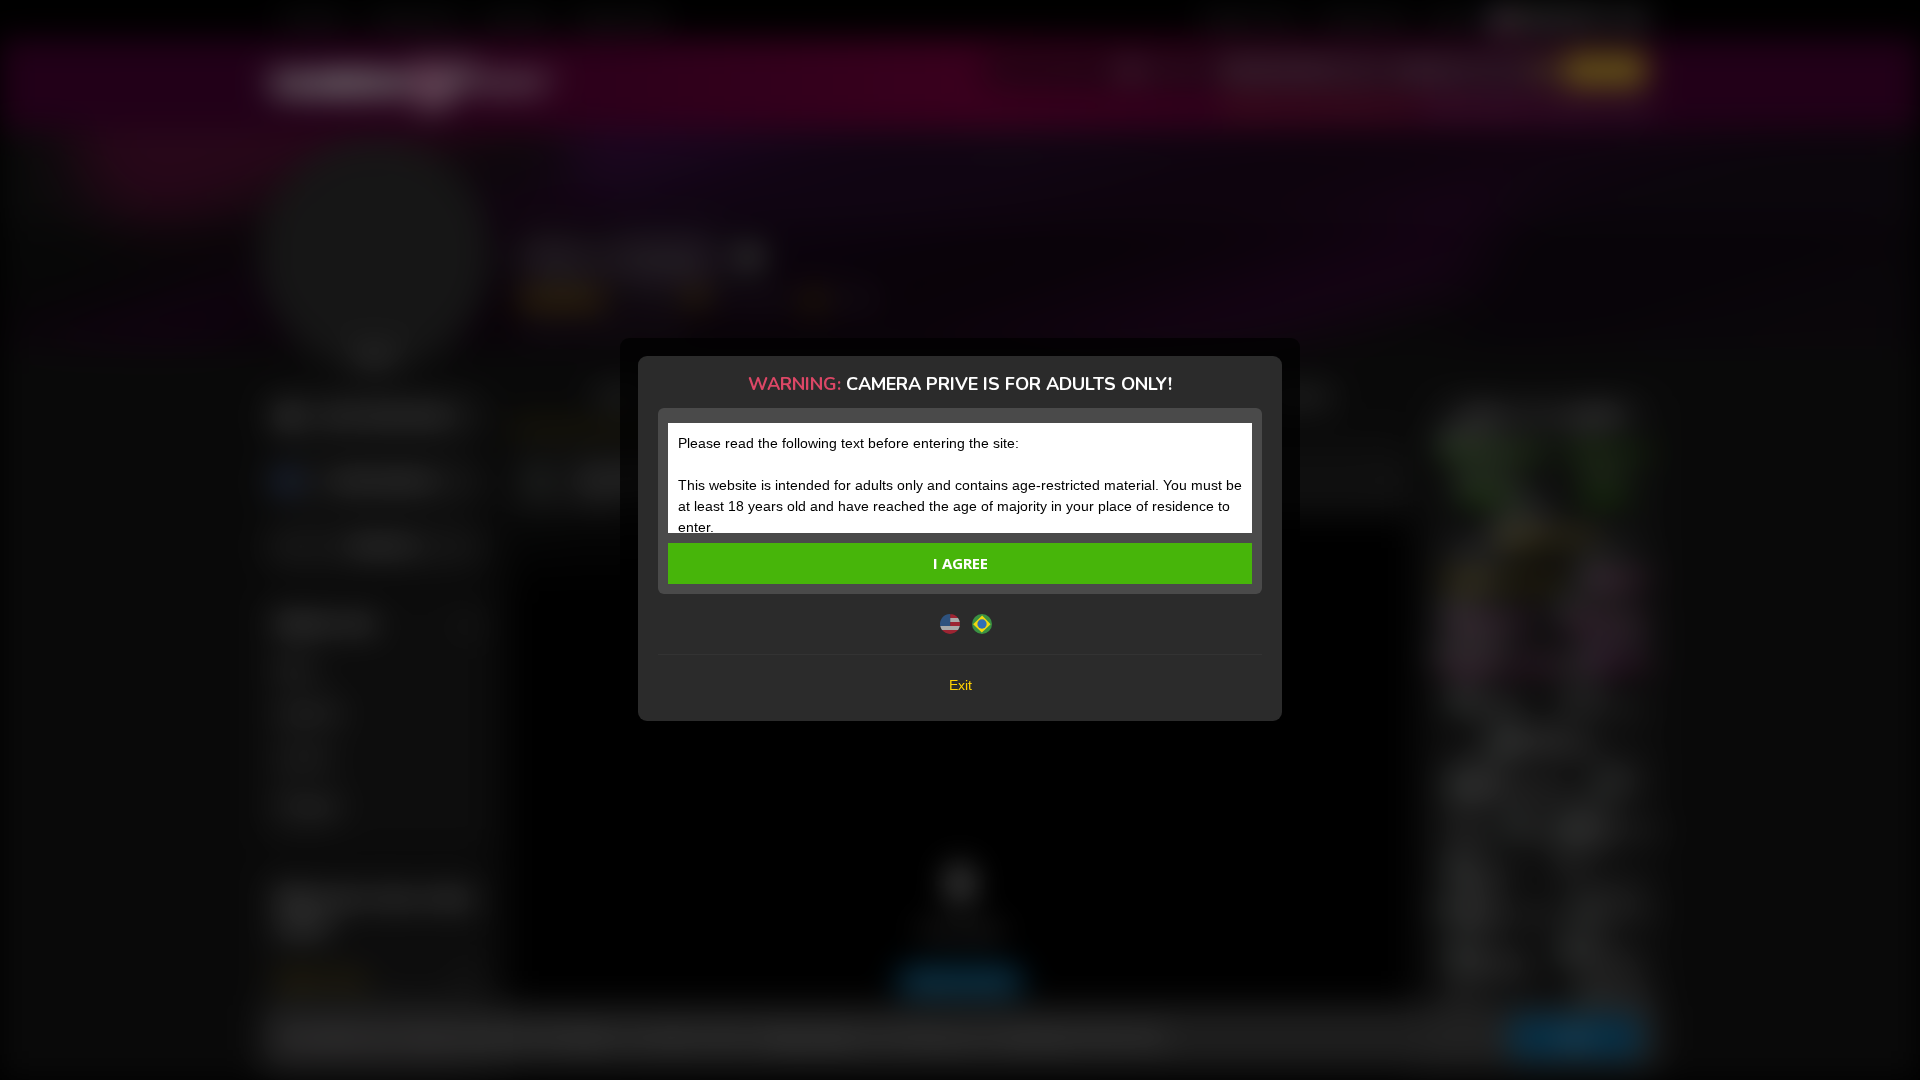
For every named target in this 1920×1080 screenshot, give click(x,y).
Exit (960, 685)
